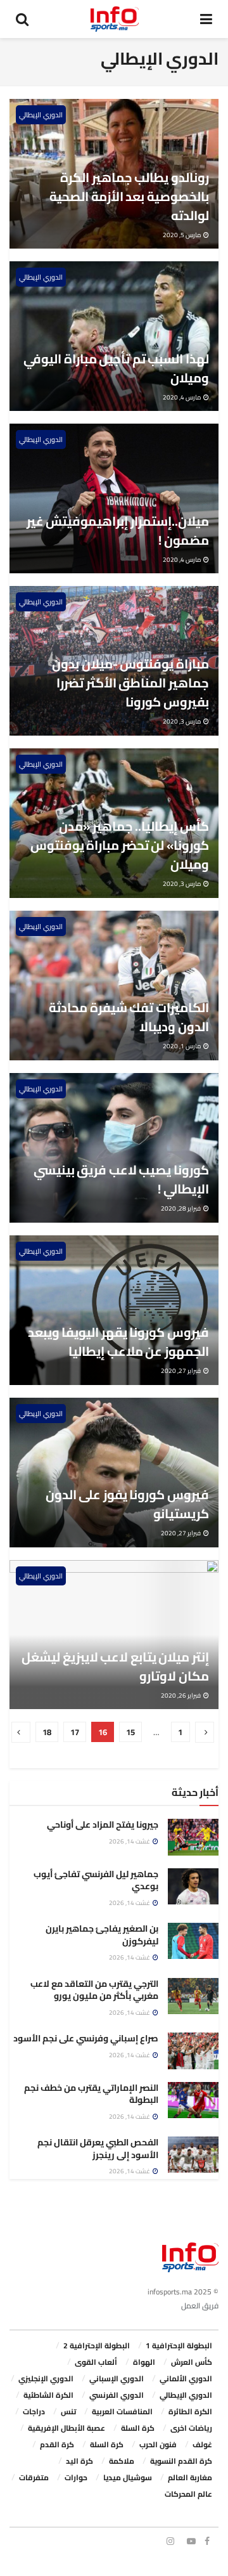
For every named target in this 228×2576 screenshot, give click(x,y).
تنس (68, 2411)
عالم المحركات (188, 2494)
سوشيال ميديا (128, 2477)
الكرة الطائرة (190, 2411)
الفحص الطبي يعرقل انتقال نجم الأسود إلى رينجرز (98, 2149)
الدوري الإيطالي (41, 115)
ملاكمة (122, 2461)
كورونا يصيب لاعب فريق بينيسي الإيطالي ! (121, 1179)
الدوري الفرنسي (117, 2395)
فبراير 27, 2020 (181, 1371)
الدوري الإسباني (117, 2378)
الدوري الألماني (186, 2378)
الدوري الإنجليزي (46, 2378)
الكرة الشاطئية (48, 2395)
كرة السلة (138, 2428)
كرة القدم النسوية (181, 2461)
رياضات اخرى (191, 2428)
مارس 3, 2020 (182, 721)
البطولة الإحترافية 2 (97, 2345)
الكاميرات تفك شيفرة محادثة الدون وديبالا (129, 1017)
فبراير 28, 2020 (181, 1208)
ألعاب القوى (96, 2362)
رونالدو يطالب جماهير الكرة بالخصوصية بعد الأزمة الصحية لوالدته (129, 196)
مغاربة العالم (190, 2477)
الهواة (144, 2362)
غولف (202, 2444)
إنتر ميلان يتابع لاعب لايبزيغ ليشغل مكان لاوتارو (115, 1666)
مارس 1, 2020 (182, 1046)
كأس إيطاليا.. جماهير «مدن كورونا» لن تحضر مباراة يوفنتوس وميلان (120, 845)
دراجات (34, 2411)
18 (47, 1732)
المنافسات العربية (122, 2411)
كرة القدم (57, 2444)
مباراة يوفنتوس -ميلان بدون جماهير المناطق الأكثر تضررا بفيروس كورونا (130, 683)
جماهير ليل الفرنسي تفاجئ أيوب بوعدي (96, 1880)
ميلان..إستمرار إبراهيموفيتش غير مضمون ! (118, 530)
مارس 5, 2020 (182, 235)
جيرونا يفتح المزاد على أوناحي (103, 1825)
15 (130, 1732)
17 (75, 1732)
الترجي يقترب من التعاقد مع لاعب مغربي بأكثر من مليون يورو (94, 1990)
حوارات (76, 2477)
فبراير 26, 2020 (181, 1695)
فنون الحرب (158, 2444)
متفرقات (34, 2477)
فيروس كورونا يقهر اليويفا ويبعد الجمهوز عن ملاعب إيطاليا (118, 1342)
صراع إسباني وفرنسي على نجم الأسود (86, 2038)
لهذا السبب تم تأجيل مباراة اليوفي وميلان (116, 368)
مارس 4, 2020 (182, 397)
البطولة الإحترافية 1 (179, 2345)
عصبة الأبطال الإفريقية (66, 2428)
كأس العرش (192, 2362)
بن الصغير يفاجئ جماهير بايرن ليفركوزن (102, 1935)
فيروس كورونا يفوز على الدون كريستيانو (127, 1504)
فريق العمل (200, 2306)
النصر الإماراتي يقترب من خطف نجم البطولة (91, 2094)
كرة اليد (79, 2461)
